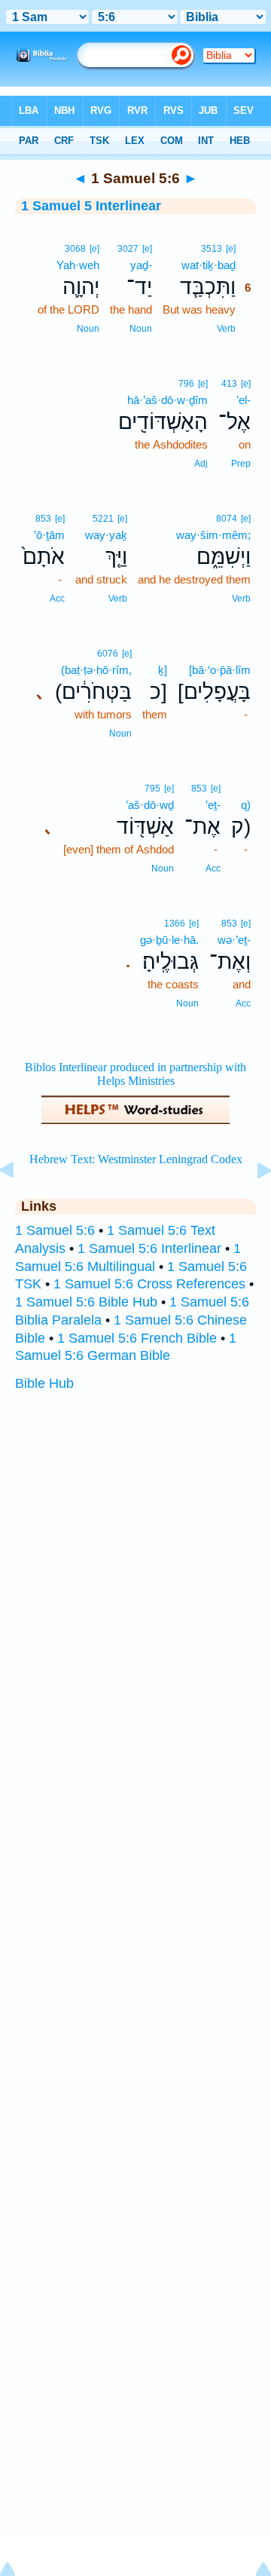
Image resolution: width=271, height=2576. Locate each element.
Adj (201, 464)
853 (43, 519)
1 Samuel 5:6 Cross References (149, 1284)
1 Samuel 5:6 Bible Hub (86, 1302)
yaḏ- (141, 265)
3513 (212, 249)
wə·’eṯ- (234, 940)
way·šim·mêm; (213, 535)
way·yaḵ (106, 535)
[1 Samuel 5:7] (252, 1204)
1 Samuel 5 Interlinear (91, 206)
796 (186, 384)
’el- (244, 400)
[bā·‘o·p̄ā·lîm (220, 670)
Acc (57, 599)
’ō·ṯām (49, 535)
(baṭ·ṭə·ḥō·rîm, (96, 670)
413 (229, 384)
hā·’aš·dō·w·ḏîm (167, 400)
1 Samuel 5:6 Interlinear (149, 1248)
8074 (227, 519)
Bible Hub (44, 1383)
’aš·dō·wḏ (150, 805)
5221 (103, 519)
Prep (241, 464)
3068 (75, 249)
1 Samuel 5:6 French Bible (137, 1338)
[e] (231, 249)
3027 (128, 249)
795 (152, 789)
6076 (108, 654)
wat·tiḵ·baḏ (209, 265)
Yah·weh (78, 265)
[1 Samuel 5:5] (19, 1204)
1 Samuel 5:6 (55, 1230)
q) (246, 805)
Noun (141, 329)
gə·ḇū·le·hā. (169, 940)
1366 (175, 924)
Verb (226, 329)
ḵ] (163, 670)
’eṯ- (213, 805)
